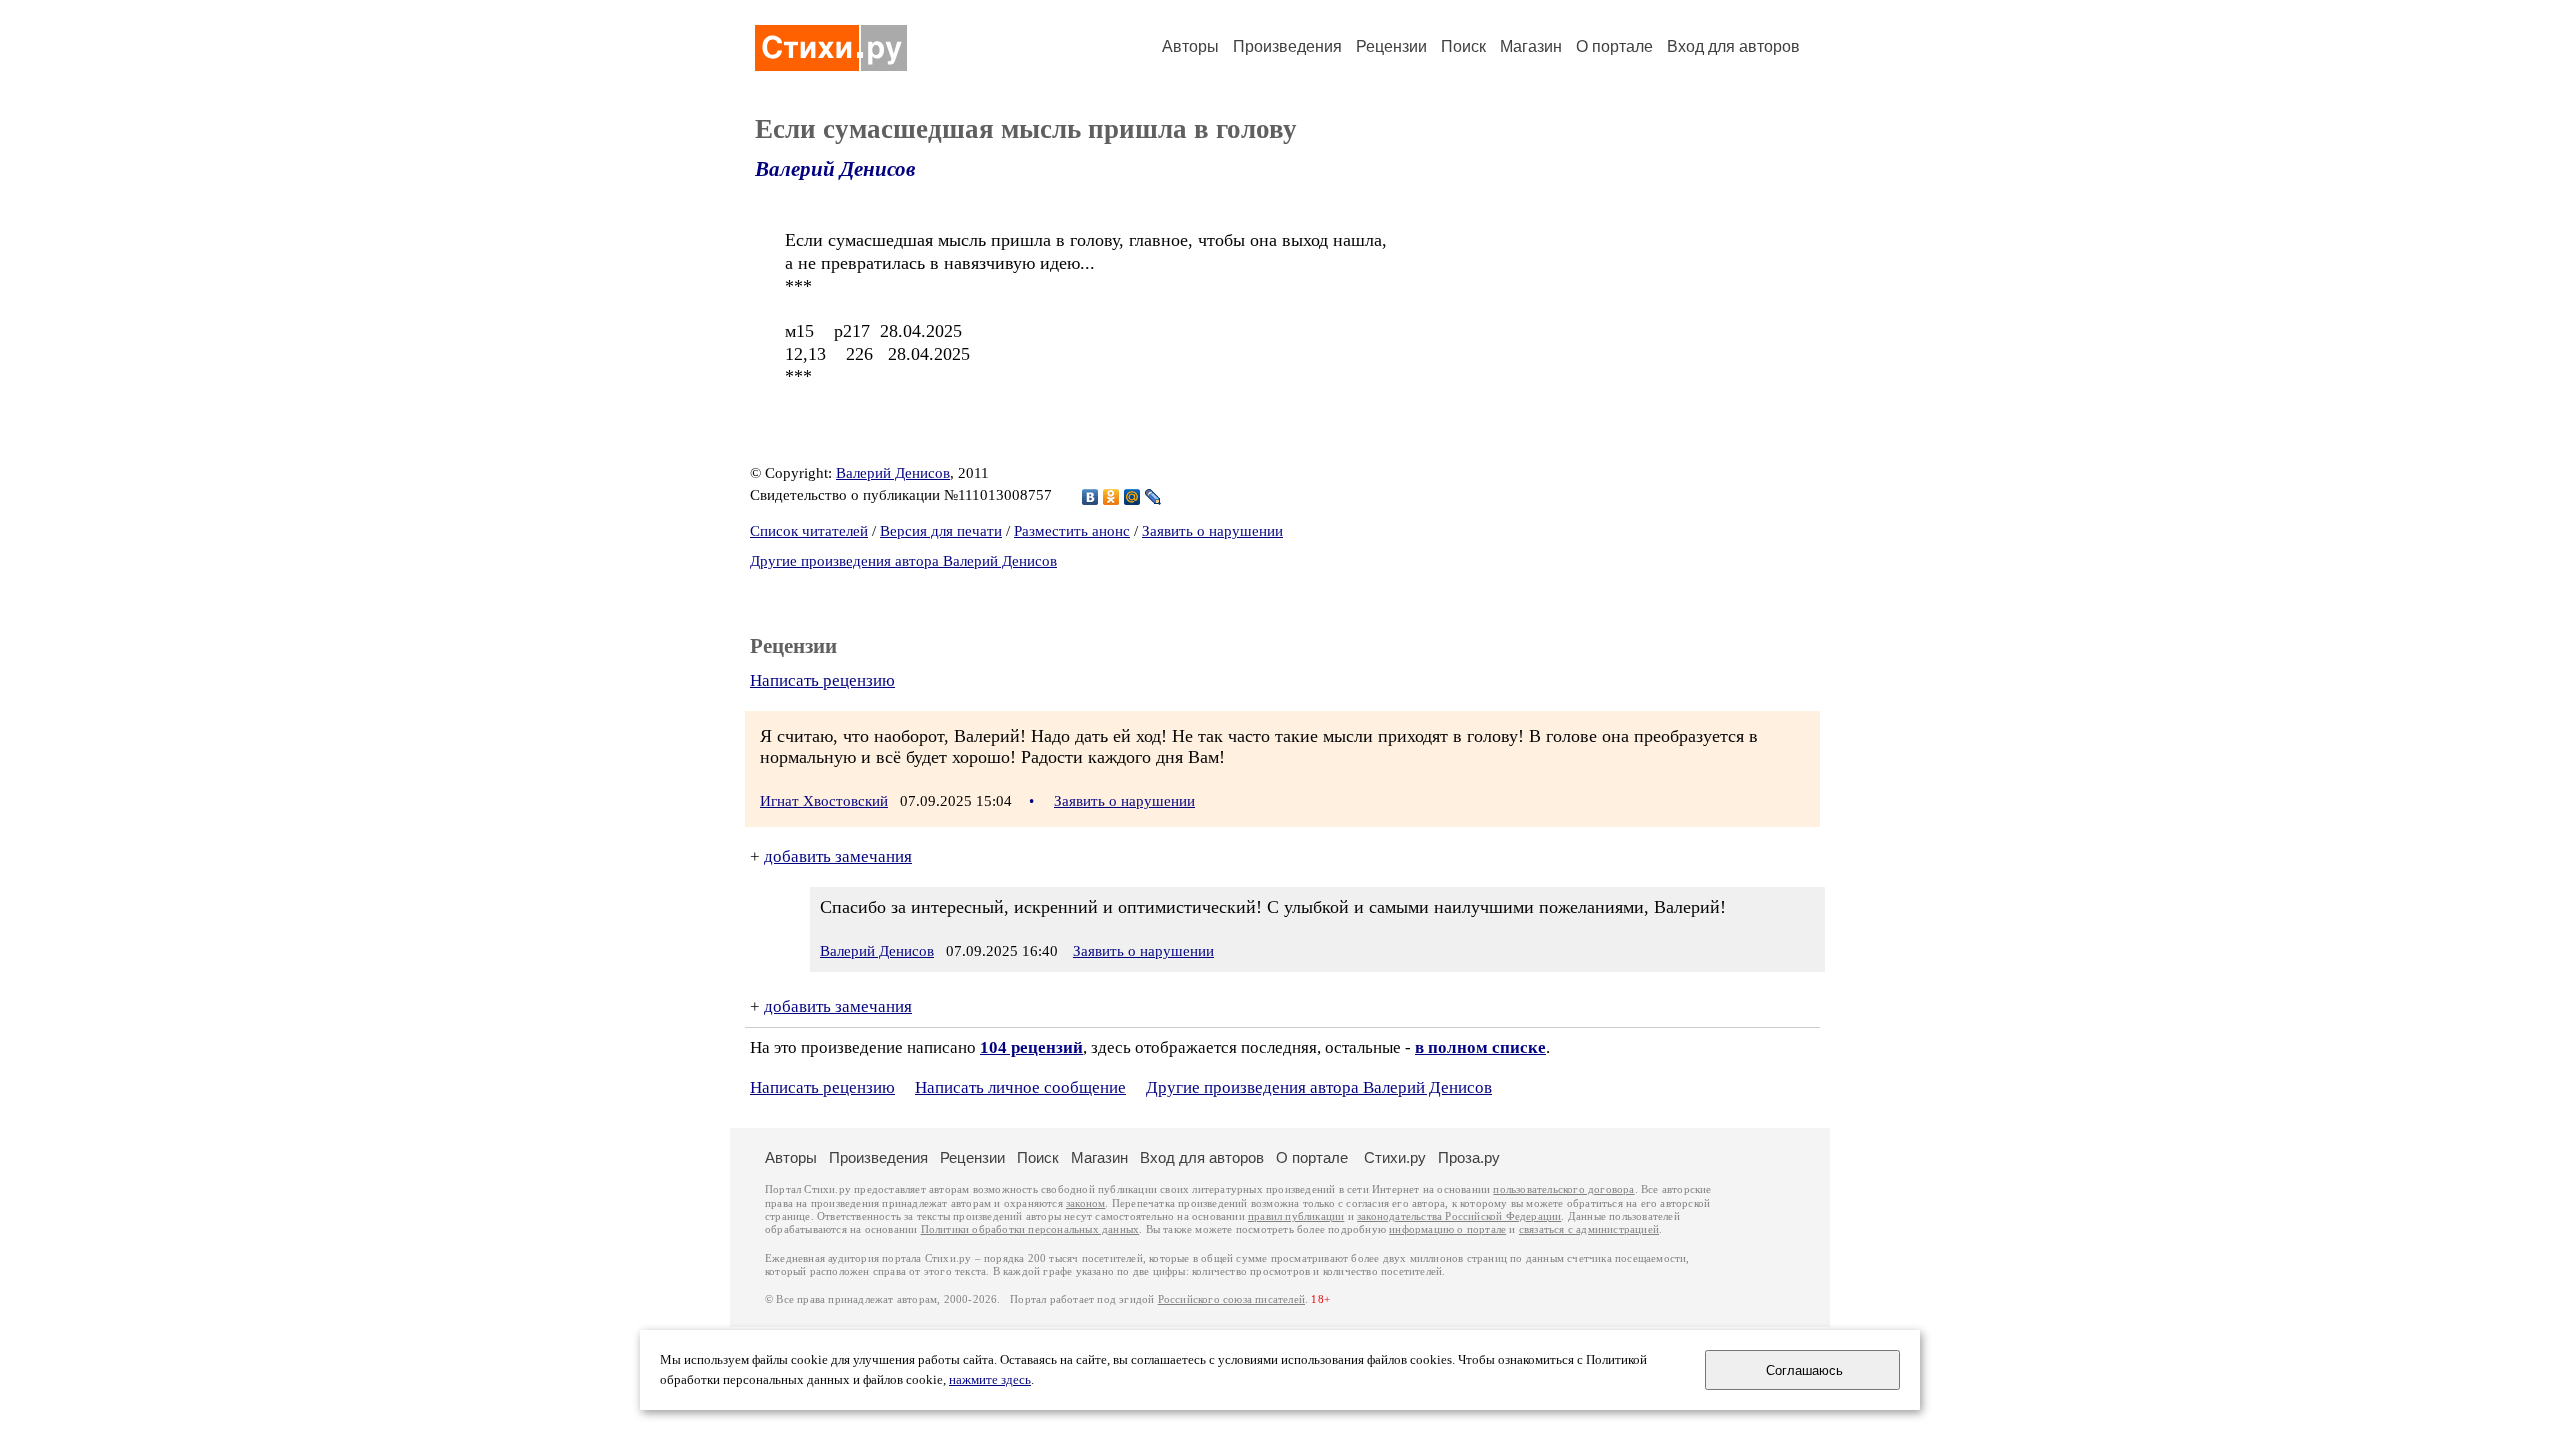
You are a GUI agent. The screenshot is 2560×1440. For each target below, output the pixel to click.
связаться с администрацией (1589, 1229)
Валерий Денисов (835, 169)
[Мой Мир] (1132, 497)
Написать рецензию (822, 680)
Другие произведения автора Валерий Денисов (903, 561)
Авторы (1190, 46)
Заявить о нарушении (1212, 531)
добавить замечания (838, 856)
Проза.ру (1469, 1157)
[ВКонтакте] (1090, 497)
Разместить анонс (1072, 531)
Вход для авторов (1733, 46)
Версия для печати (941, 531)
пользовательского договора (1563, 1189)
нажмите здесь (990, 1380)
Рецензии (1391, 46)
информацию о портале (1447, 1229)
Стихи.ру (1395, 1157)
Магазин (1531, 46)
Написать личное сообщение (1020, 1087)
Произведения (1287, 46)
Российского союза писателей (1231, 1299)
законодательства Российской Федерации (1459, 1216)
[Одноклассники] (1111, 497)
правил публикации (1296, 1216)
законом (1085, 1203)
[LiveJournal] (1153, 497)
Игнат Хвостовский (824, 801)
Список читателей (809, 531)
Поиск (1463, 46)
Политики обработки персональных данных (1030, 1229)
